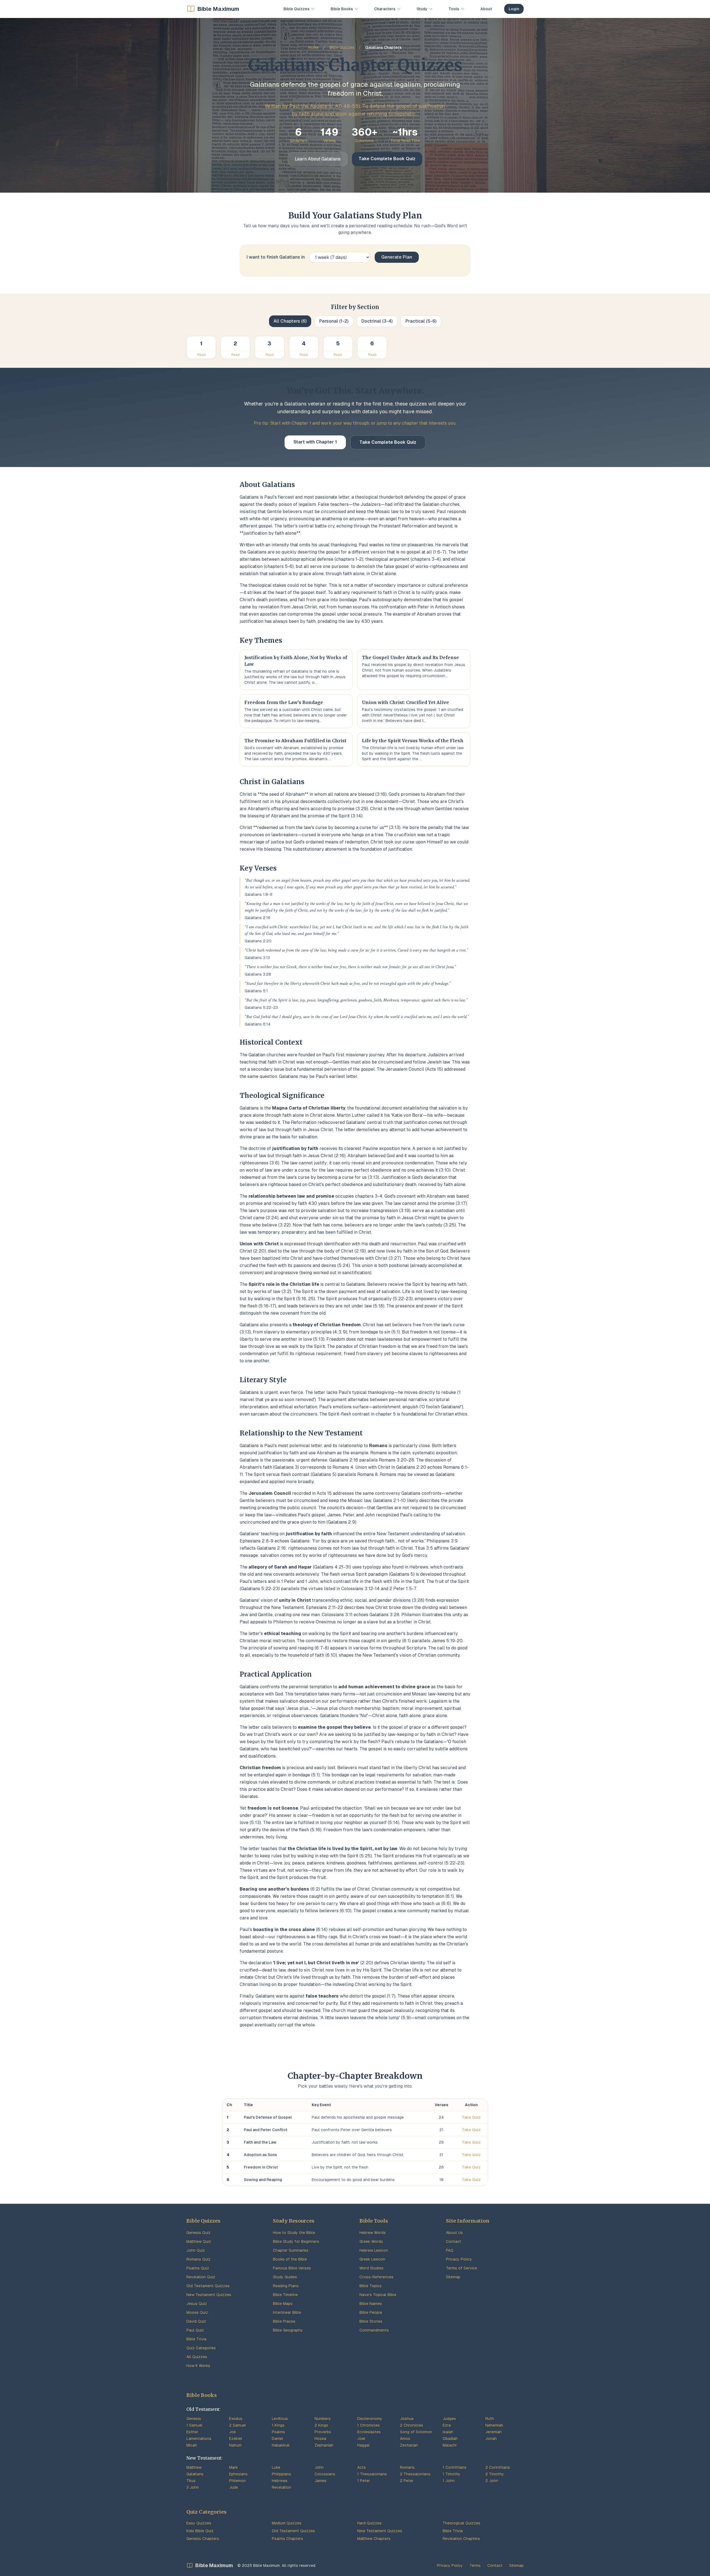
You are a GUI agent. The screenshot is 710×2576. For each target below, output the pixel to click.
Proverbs (323, 2432)
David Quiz (196, 2321)
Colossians (325, 2474)
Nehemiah (494, 2425)
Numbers (323, 2419)
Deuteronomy (370, 2419)
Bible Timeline (285, 2295)
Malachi (450, 2445)
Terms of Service (461, 2268)
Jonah (491, 2439)
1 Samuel (194, 2425)
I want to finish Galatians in (276, 257)
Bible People (371, 2312)
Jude (234, 2487)
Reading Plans (286, 2286)
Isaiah (448, 2432)
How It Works (198, 2366)
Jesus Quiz (197, 2304)
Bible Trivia (196, 2339)
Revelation (282, 2487)
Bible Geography (288, 2330)
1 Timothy (452, 2474)
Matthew (194, 2467)
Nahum (235, 2445)
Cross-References (376, 2277)
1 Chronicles (368, 2425)
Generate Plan (397, 257)
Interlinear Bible (287, 2312)
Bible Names (371, 2304)
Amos (405, 2439)
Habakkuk (281, 2445)
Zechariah (409, 2445)
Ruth (490, 2419)
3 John (193, 2487)
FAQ (450, 2250)
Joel (361, 2439)
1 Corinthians (455, 2467)
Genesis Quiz (198, 2233)
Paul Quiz (195, 2330)
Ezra (447, 2425)
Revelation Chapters (461, 2539)
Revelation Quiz (201, 2277)
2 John (492, 2481)
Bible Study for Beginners (296, 2241)
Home (314, 47)
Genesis (194, 2419)
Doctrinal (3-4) (377, 321)
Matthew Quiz (199, 2241)
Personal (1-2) (334, 321)
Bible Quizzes (342, 47)
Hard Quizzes (369, 2523)
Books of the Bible (290, 2259)
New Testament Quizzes (209, 2295)
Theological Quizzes (461, 2523)
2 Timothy (495, 2474)
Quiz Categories (201, 2348)
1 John (449, 2481)
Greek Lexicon (372, 2259)
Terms (475, 2565)
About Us (454, 2233)
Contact (454, 2241)
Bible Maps (283, 2304)
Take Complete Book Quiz (387, 159)
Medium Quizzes (287, 2523)
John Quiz (196, 2250)
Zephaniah (324, 2445)
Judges (449, 2419)
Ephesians (238, 2474)
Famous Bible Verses (292, 2268)
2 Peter (407, 2481)
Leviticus (280, 2419)
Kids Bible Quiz (200, 2531)
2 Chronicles (412, 2425)
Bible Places (284, 2321)
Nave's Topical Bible (378, 2295)
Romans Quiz (198, 2259)
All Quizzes (197, 2357)
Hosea (320, 2439)
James (320, 2481)
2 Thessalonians (415, 2474)
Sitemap (453, 2277)
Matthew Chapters (374, 2539)
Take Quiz (471, 2117)
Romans (407, 2467)
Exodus (236, 2419)
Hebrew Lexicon (374, 2250)
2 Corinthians (498, 2467)
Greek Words (371, 2241)
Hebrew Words (373, 2233)
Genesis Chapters (203, 2539)
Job (233, 2432)
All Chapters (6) (290, 321)
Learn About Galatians (318, 159)
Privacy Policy (459, 2259)
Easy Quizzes (199, 2523)
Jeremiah (494, 2432)
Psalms (278, 2432)
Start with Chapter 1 (315, 442)
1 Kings (278, 2425)
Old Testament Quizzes (208, 2286)
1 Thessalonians (372, 2474)
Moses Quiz (197, 2312)
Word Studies (372, 2268)
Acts (362, 2467)
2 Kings (321, 2425)
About (486, 9)
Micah (192, 2445)
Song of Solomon (416, 2432)
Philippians (282, 2474)
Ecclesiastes (369, 2432)
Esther (192, 2432)
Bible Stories (371, 2321)
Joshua (407, 2419)
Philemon (237, 2481)
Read (201, 355)
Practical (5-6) (421, 321)
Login (514, 9)
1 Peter (364, 2481)
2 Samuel (238, 2425)
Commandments (374, 2330)
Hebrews (280, 2481)
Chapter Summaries (291, 2250)
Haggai (363, 2445)
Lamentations (199, 2439)
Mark (234, 2467)
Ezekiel (236, 2439)
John (319, 2467)
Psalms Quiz (198, 2268)
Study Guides (285, 2277)
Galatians (195, 2474)
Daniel (277, 2439)
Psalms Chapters (287, 2539)
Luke (276, 2467)
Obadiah (450, 2439)
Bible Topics (371, 2286)
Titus (191, 2481)
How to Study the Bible (294, 2233)
